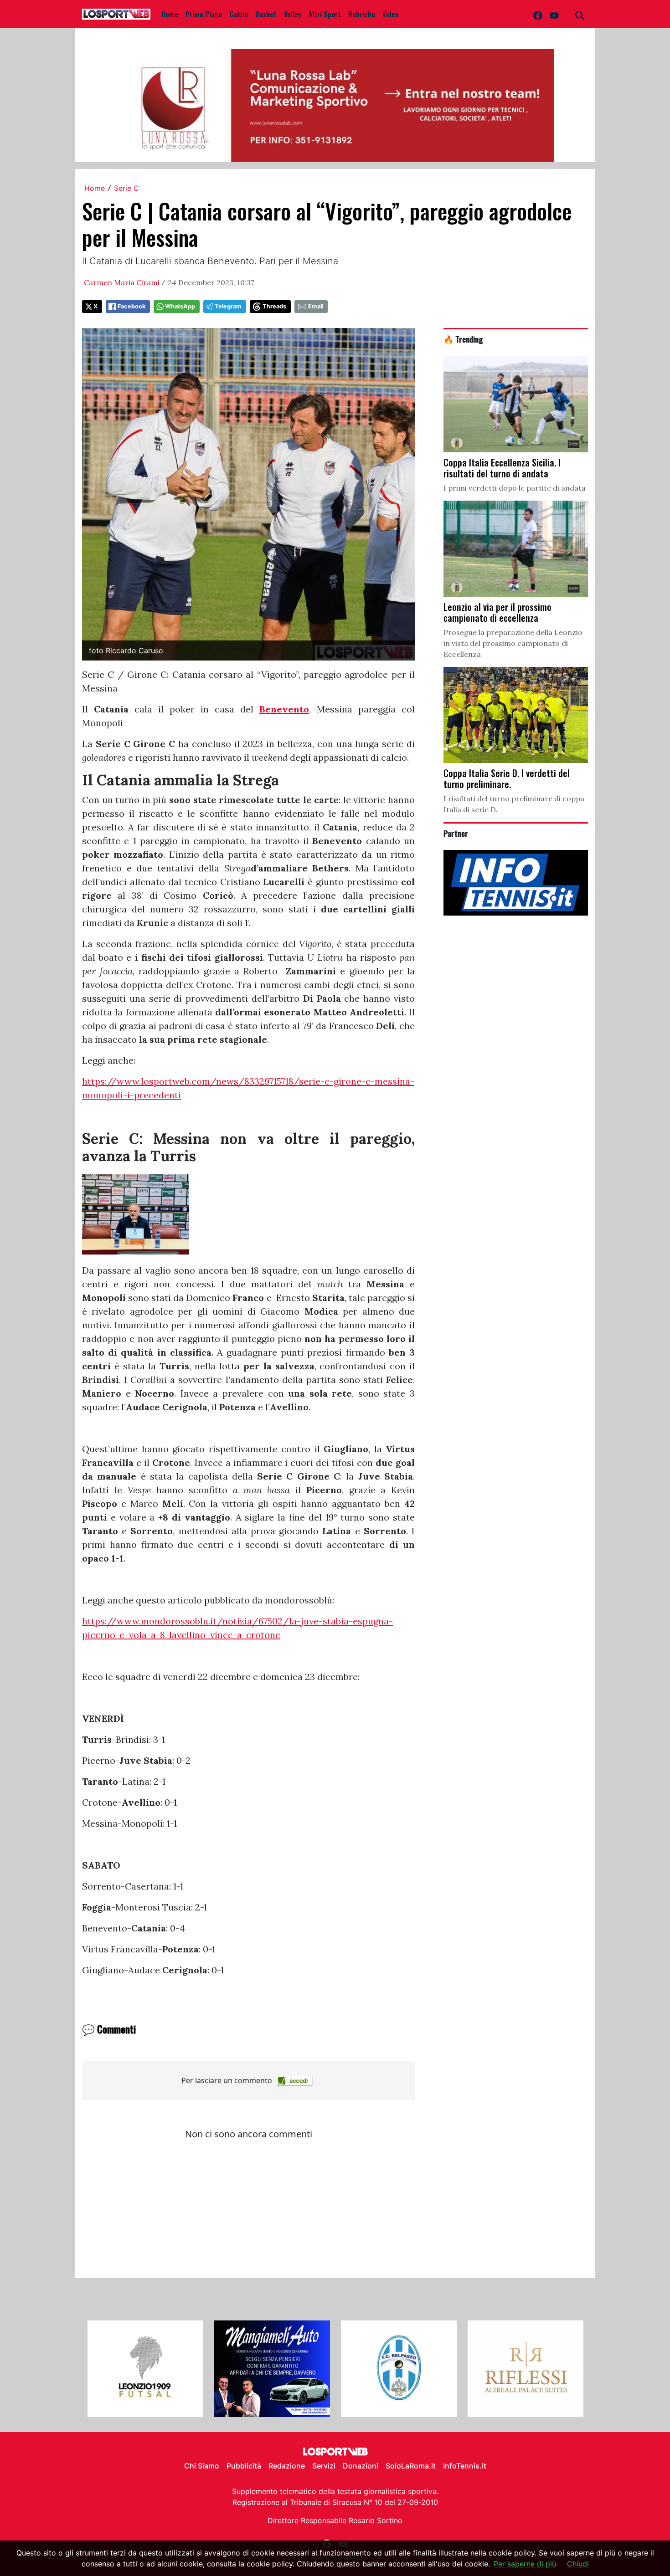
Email (316, 306)
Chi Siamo (202, 2466)
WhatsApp (180, 306)
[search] (580, 14)
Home (170, 14)
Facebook (131, 306)
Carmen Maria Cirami (122, 282)
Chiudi (578, 2564)
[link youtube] (554, 14)
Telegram (228, 306)
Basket (266, 14)
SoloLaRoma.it (411, 2466)
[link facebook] (538, 14)
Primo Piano (204, 14)
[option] (145, 2369)
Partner (456, 833)
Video (391, 14)
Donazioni (361, 2466)
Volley (293, 14)
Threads (274, 306)
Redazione (287, 2466)
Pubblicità (244, 2466)
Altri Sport (325, 14)
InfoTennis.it (465, 2466)
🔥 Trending (463, 339)
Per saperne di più (525, 2564)
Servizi (324, 2466)
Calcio (239, 14)
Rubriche (362, 14)
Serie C (126, 188)
